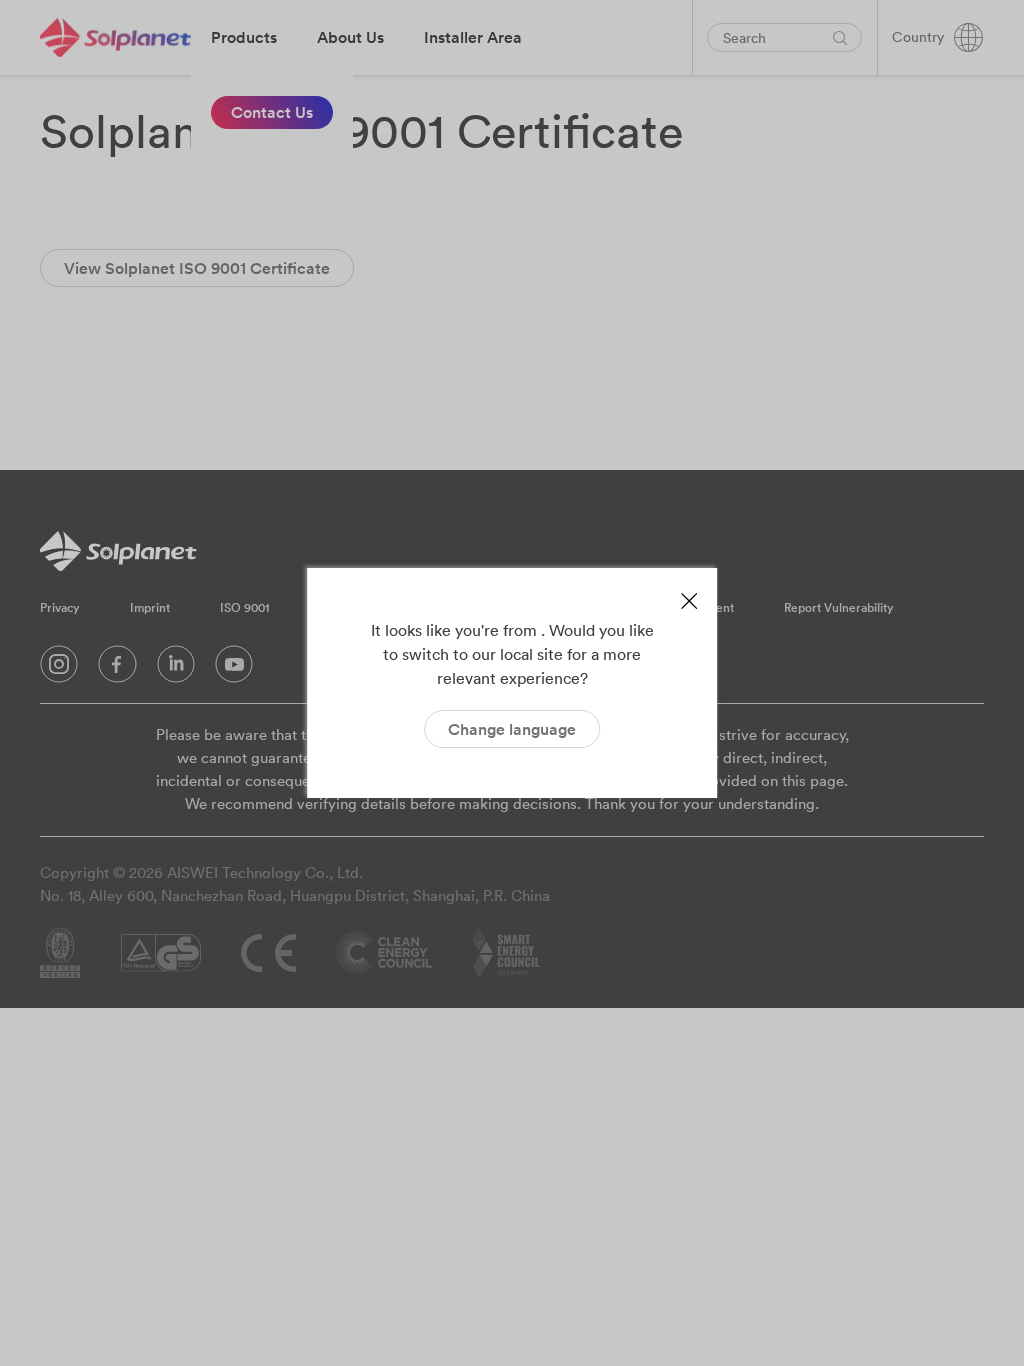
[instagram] (59, 669)
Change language (512, 729)
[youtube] (234, 669)
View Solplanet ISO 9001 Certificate (197, 268)
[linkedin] (176, 669)
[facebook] (117, 669)
